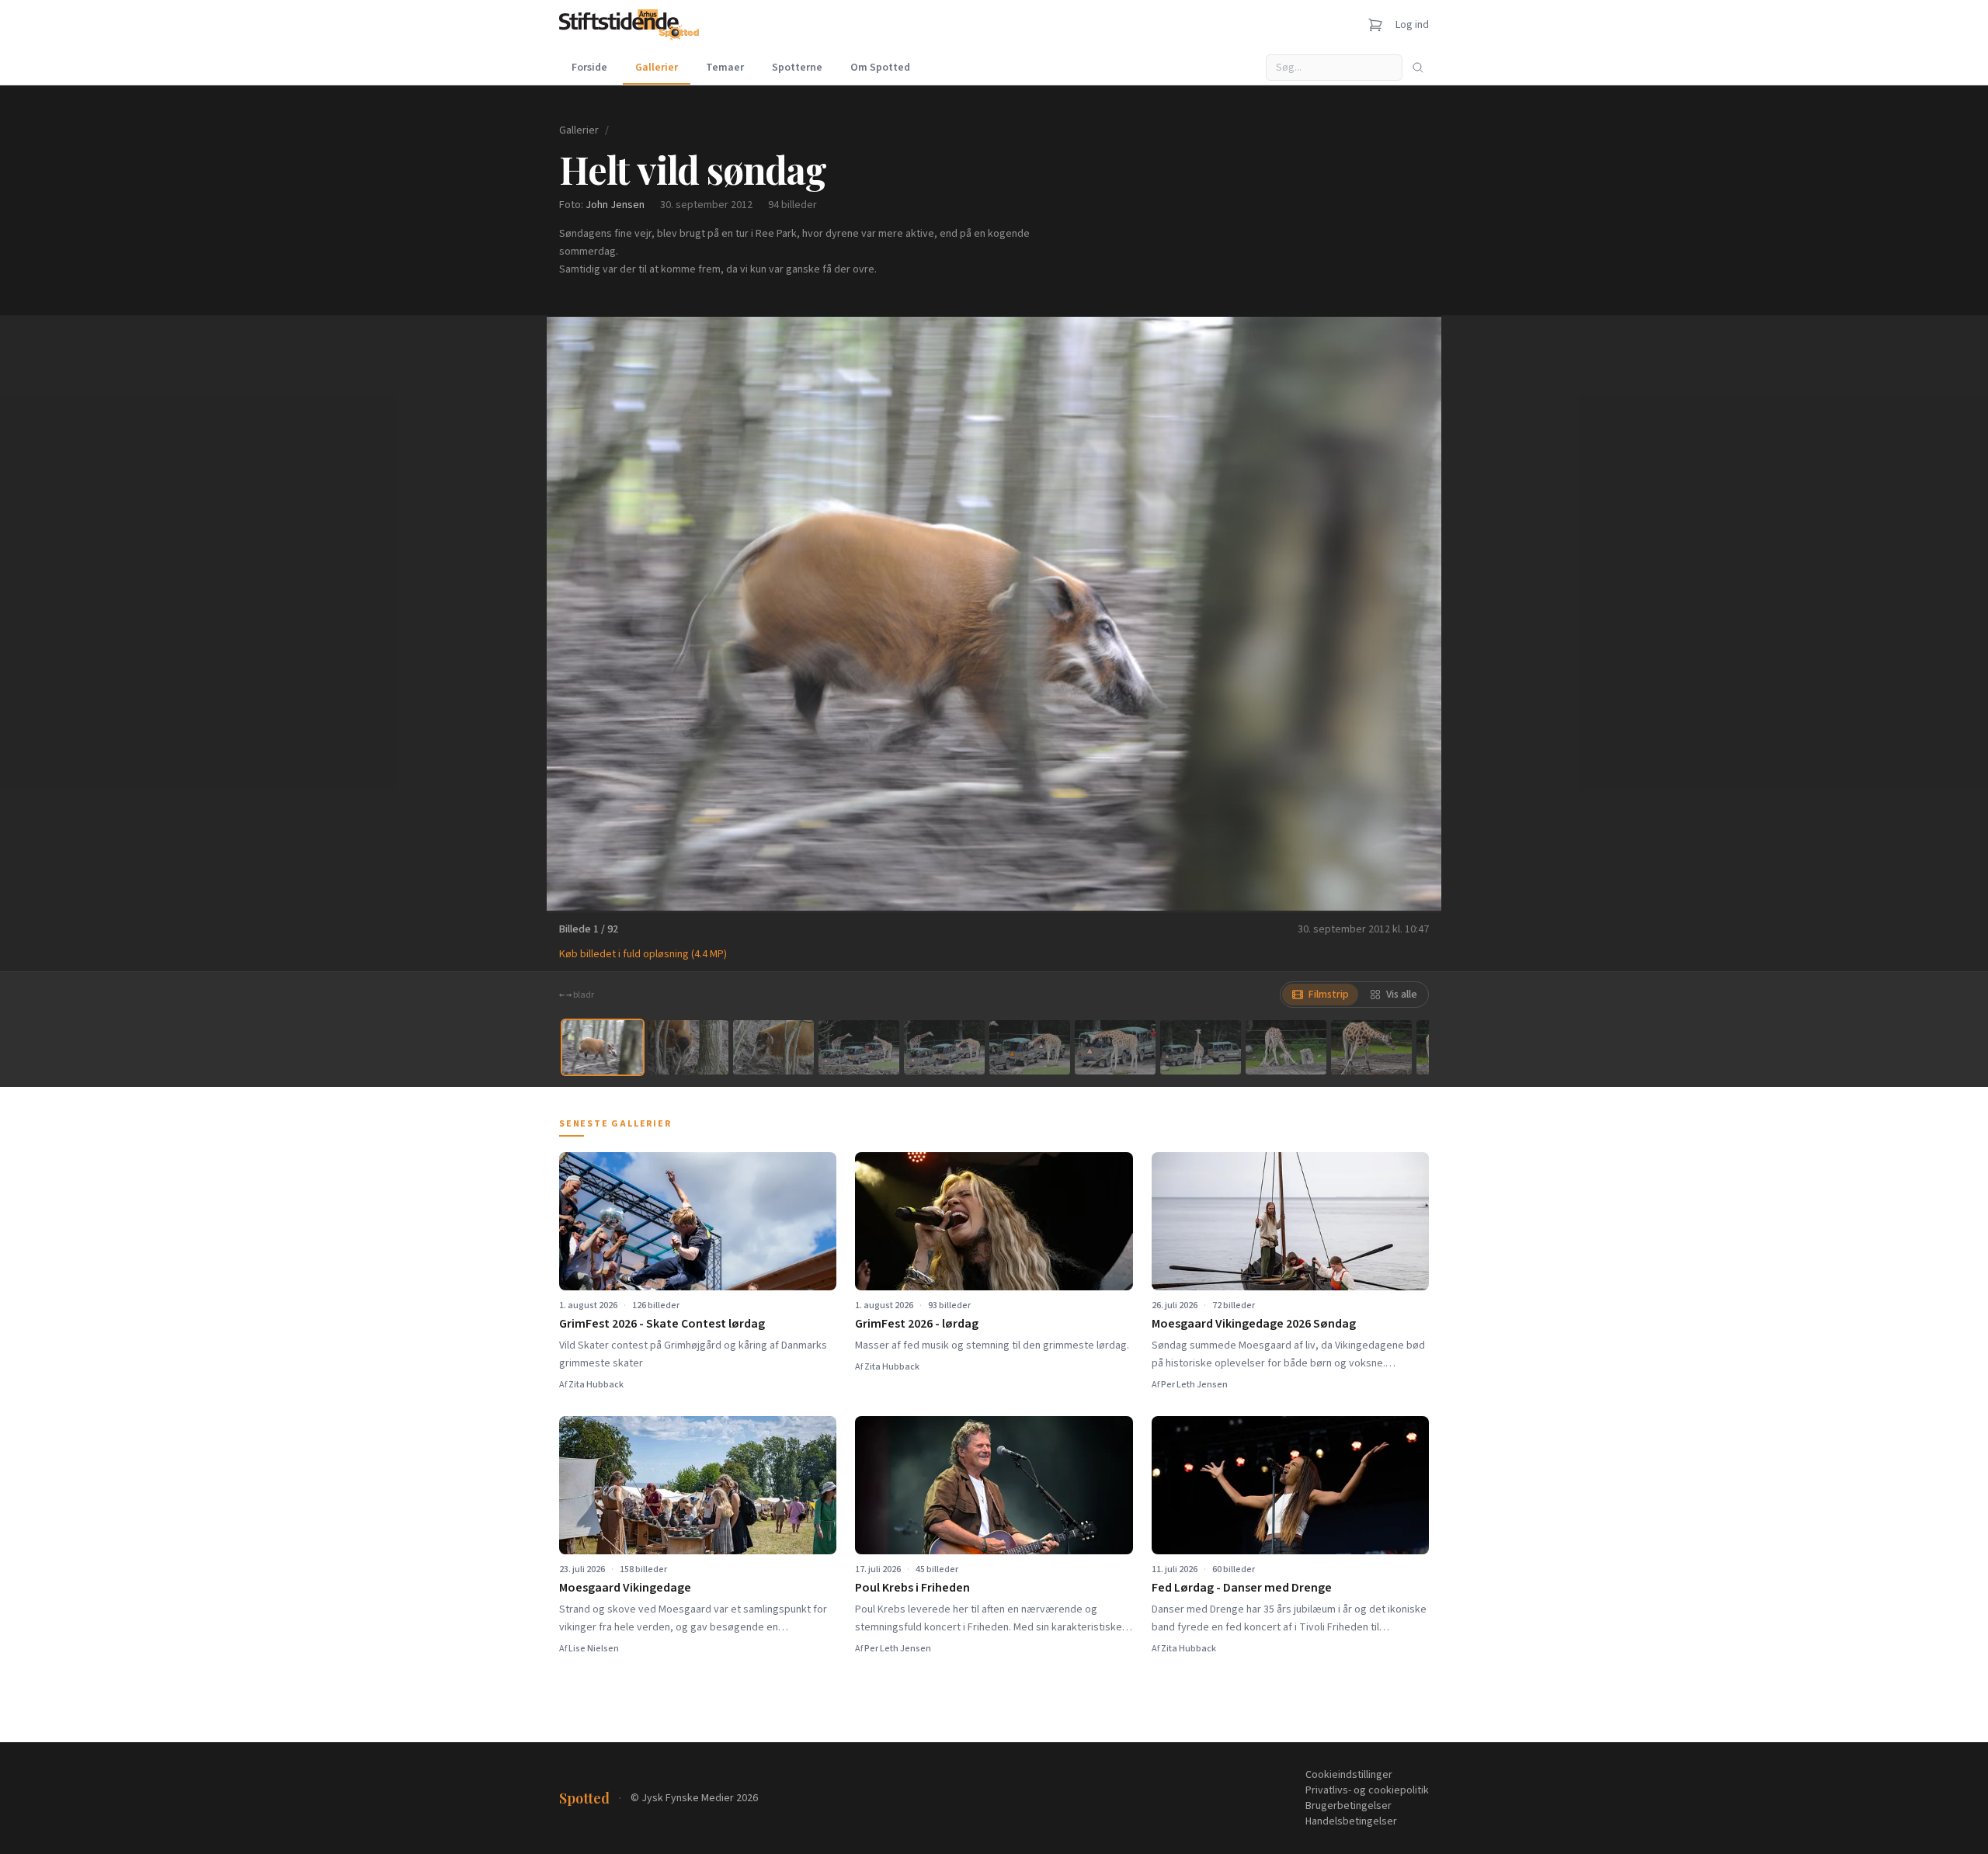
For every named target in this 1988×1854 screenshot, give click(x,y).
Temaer (725, 68)
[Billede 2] (688, 1047)
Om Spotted (880, 68)
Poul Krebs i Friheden (912, 1588)
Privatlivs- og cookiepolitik (1367, 1790)
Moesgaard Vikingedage (625, 1588)
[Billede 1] (603, 1047)
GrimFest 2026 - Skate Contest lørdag (662, 1324)
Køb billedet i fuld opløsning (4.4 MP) (643, 954)
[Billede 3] (773, 1047)
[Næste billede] (1410, 613)
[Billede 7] (1115, 1047)
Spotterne (797, 68)
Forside (589, 68)
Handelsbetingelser (1351, 1821)
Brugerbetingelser (1349, 1806)
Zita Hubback (596, 1385)
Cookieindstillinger (1349, 1775)
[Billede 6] (1030, 1047)
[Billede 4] (859, 1047)
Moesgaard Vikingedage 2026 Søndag (1254, 1324)
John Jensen (615, 205)
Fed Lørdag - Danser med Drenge (1242, 1588)
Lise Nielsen (594, 1649)
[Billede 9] (1286, 1047)
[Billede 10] (1371, 1047)
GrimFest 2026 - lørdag (917, 1324)
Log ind (1412, 25)
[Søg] (1418, 68)
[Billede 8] (1201, 1047)
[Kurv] (1375, 25)
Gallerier (657, 68)
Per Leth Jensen (1194, 1385)
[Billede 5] (944, 1047)
